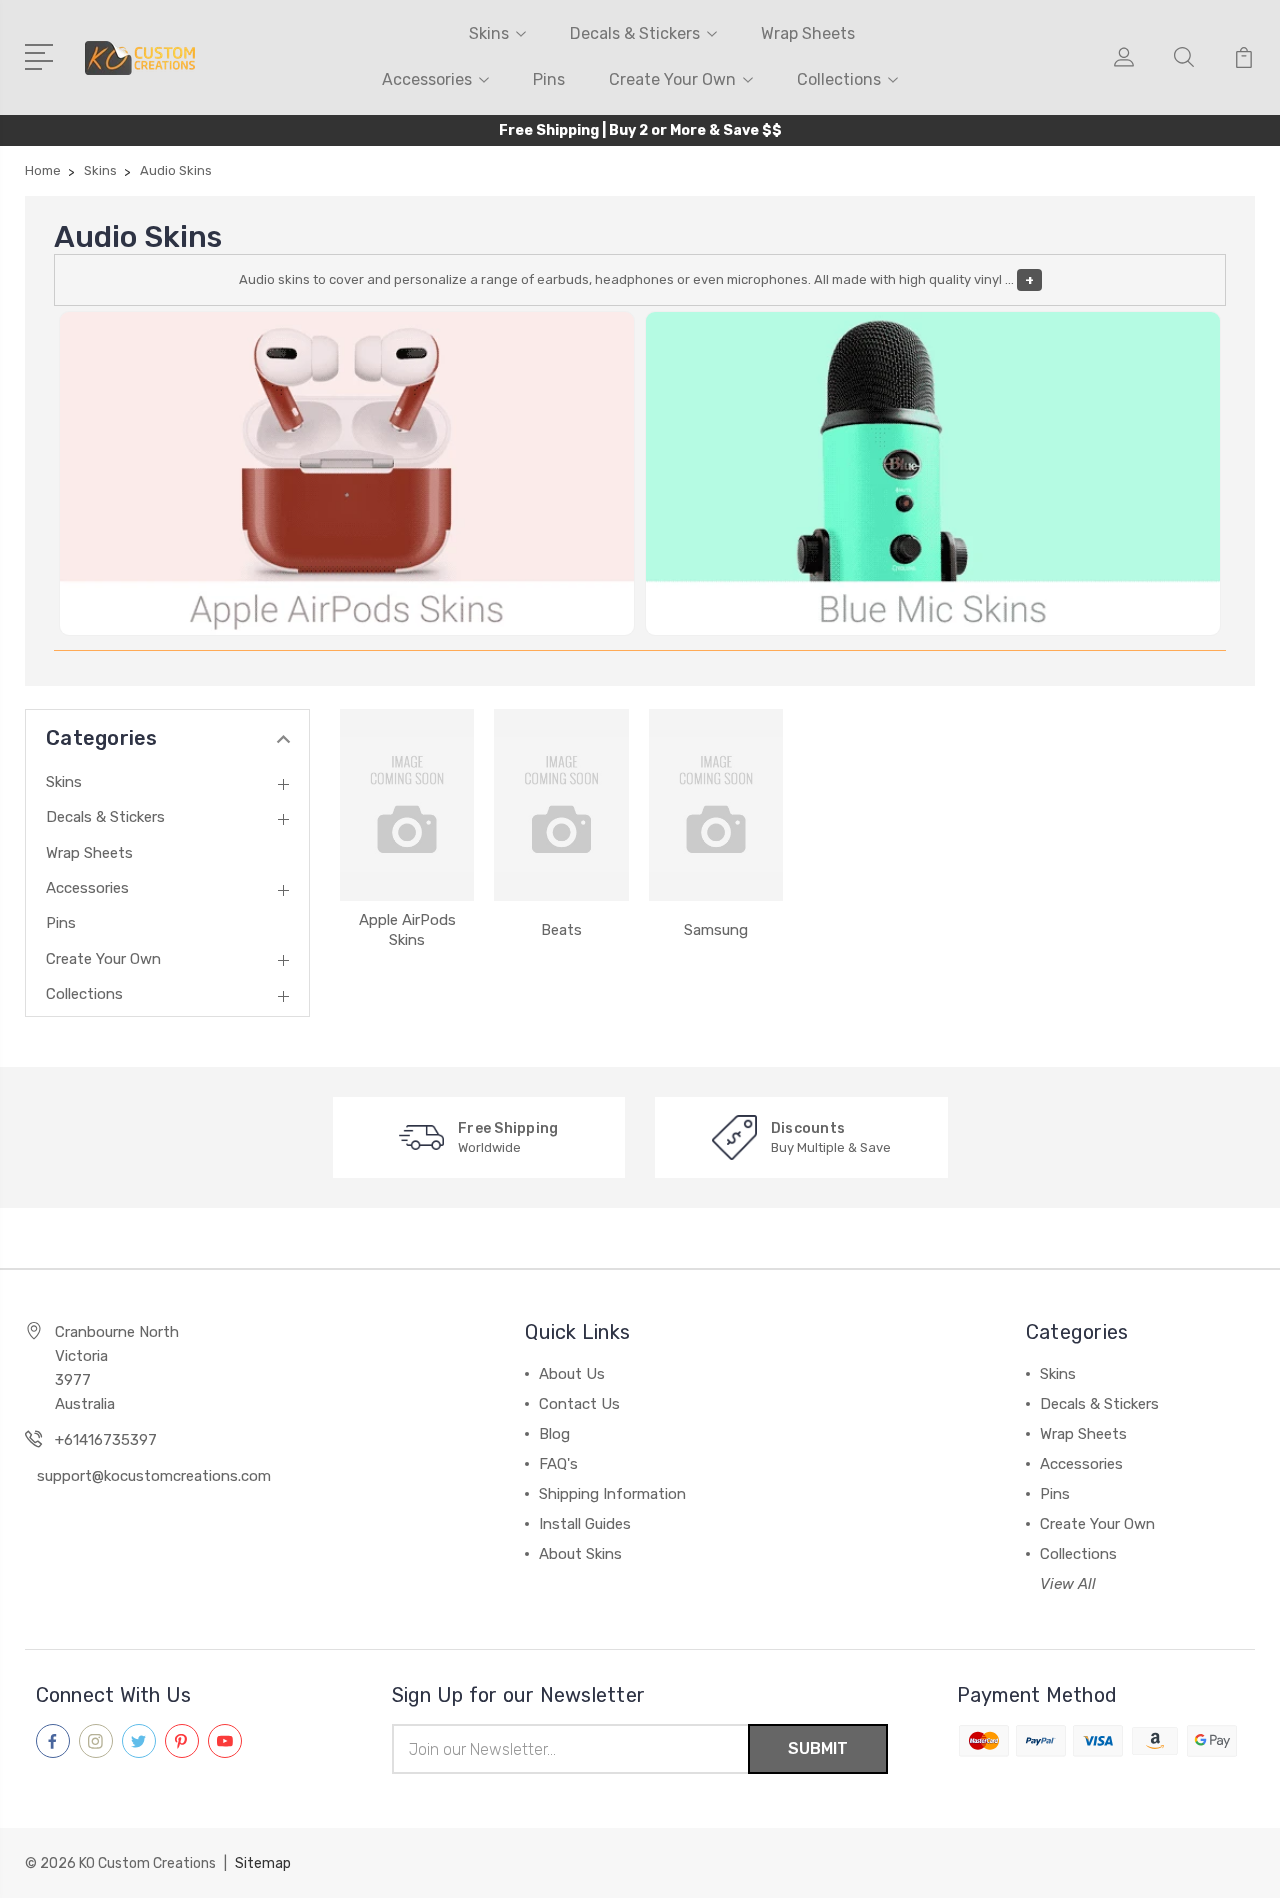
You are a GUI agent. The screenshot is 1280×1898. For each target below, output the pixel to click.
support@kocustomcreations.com (154, 1476)
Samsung (716, 930)
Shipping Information (612, 1494)
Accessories (427, 79)
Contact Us (579, 1404)
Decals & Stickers (635, 33)
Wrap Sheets (808, 33)
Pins (549, 79)
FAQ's (558, 1464)
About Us (572, 1374)
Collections (839, 79)
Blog (554, 1434)
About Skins (580, 1554)
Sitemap (263, 1863)
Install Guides (585, 1524)
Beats (561, 930)
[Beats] (561, 805)
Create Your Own (672, 79)
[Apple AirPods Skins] (407, 805)
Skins (489, 33)
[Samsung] (716, 805)
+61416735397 (106, 1440)
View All (1068, 1584)
